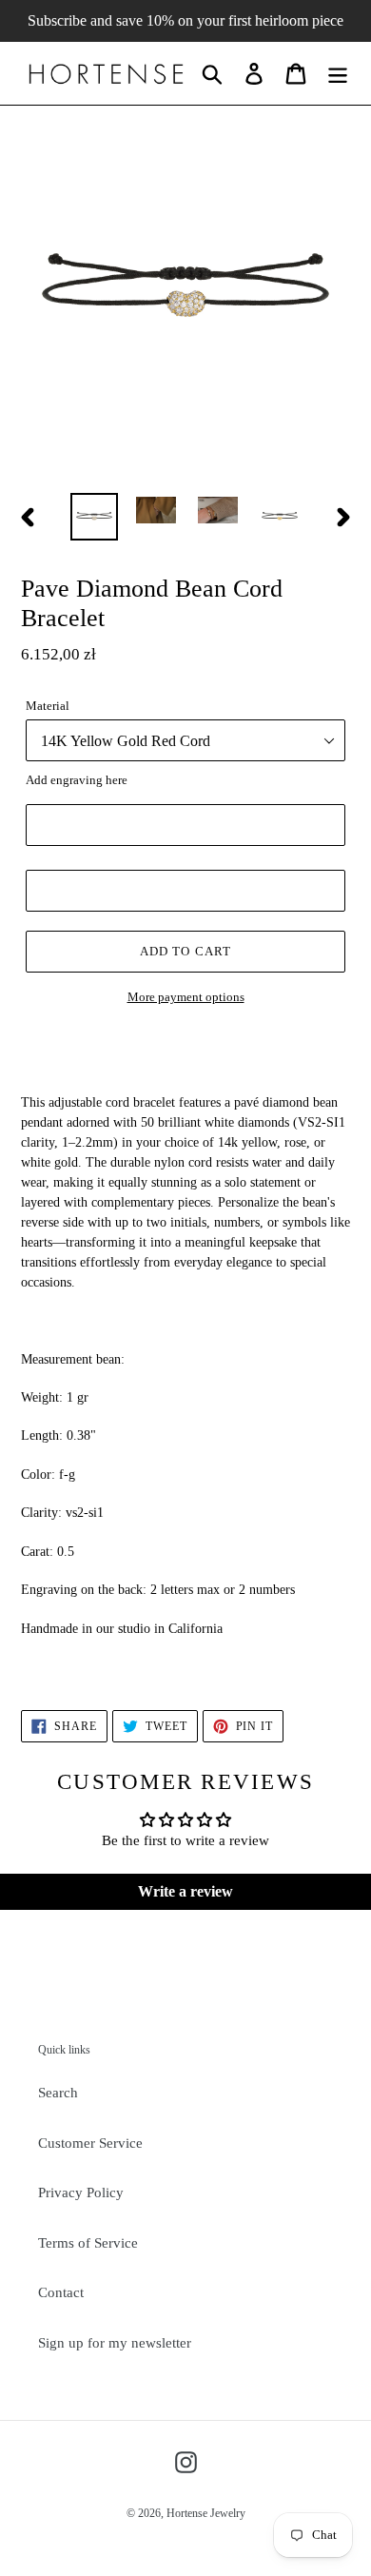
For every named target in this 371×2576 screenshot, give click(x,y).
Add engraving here (77, 780)
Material (48, 706)
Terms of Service (88, 2243)
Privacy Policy (81, 2193)
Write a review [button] (185, 1891)
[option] (95, 517)
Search (58, 2093)
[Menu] (338, 73)
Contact (61, 2292)
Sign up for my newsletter (115, 2343)
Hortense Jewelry (206, 2513)
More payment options (186, 997)
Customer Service (90, 2143)
